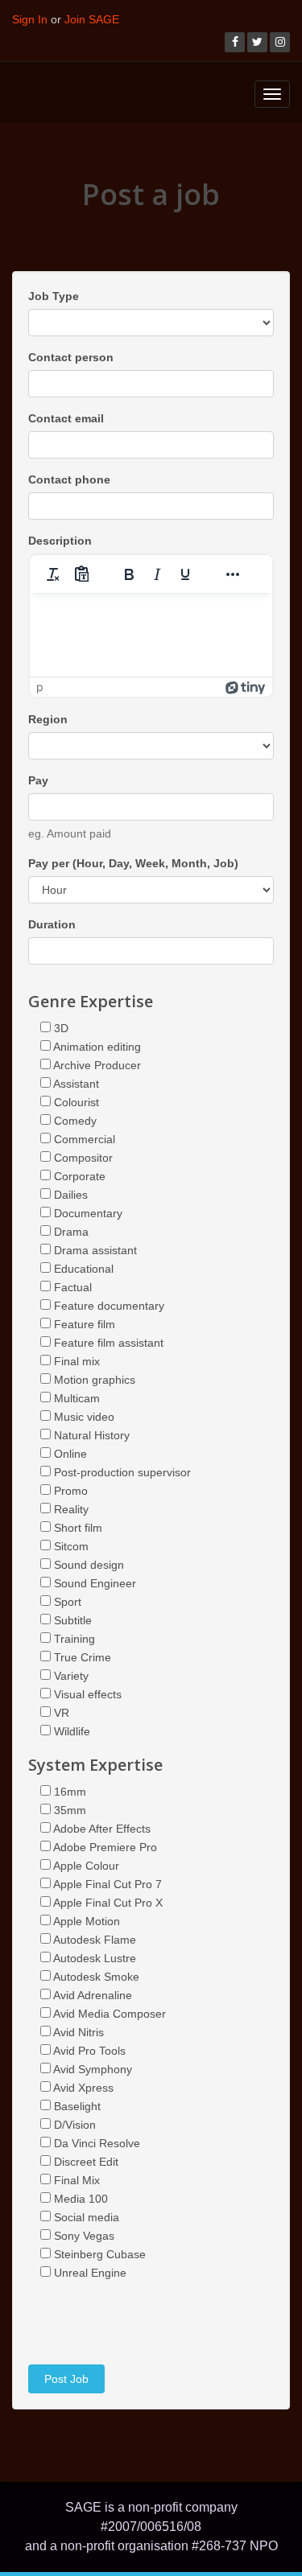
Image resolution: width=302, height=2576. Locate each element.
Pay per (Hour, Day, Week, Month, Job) (133, 863)
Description (60, 541)
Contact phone (69, 479)
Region (48, 719)
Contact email (66, 418)
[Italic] (157, 574)
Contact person (71, 357)
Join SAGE (92, 19)
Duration (52, 924)
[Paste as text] (81, 574)
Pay (38, 780)
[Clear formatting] (53, 574)
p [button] (40, 687)
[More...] (233, 574)
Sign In (30, 19)
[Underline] (185, 574)
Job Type (54, 296)
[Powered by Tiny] (246, 687)
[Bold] (129, 574)
